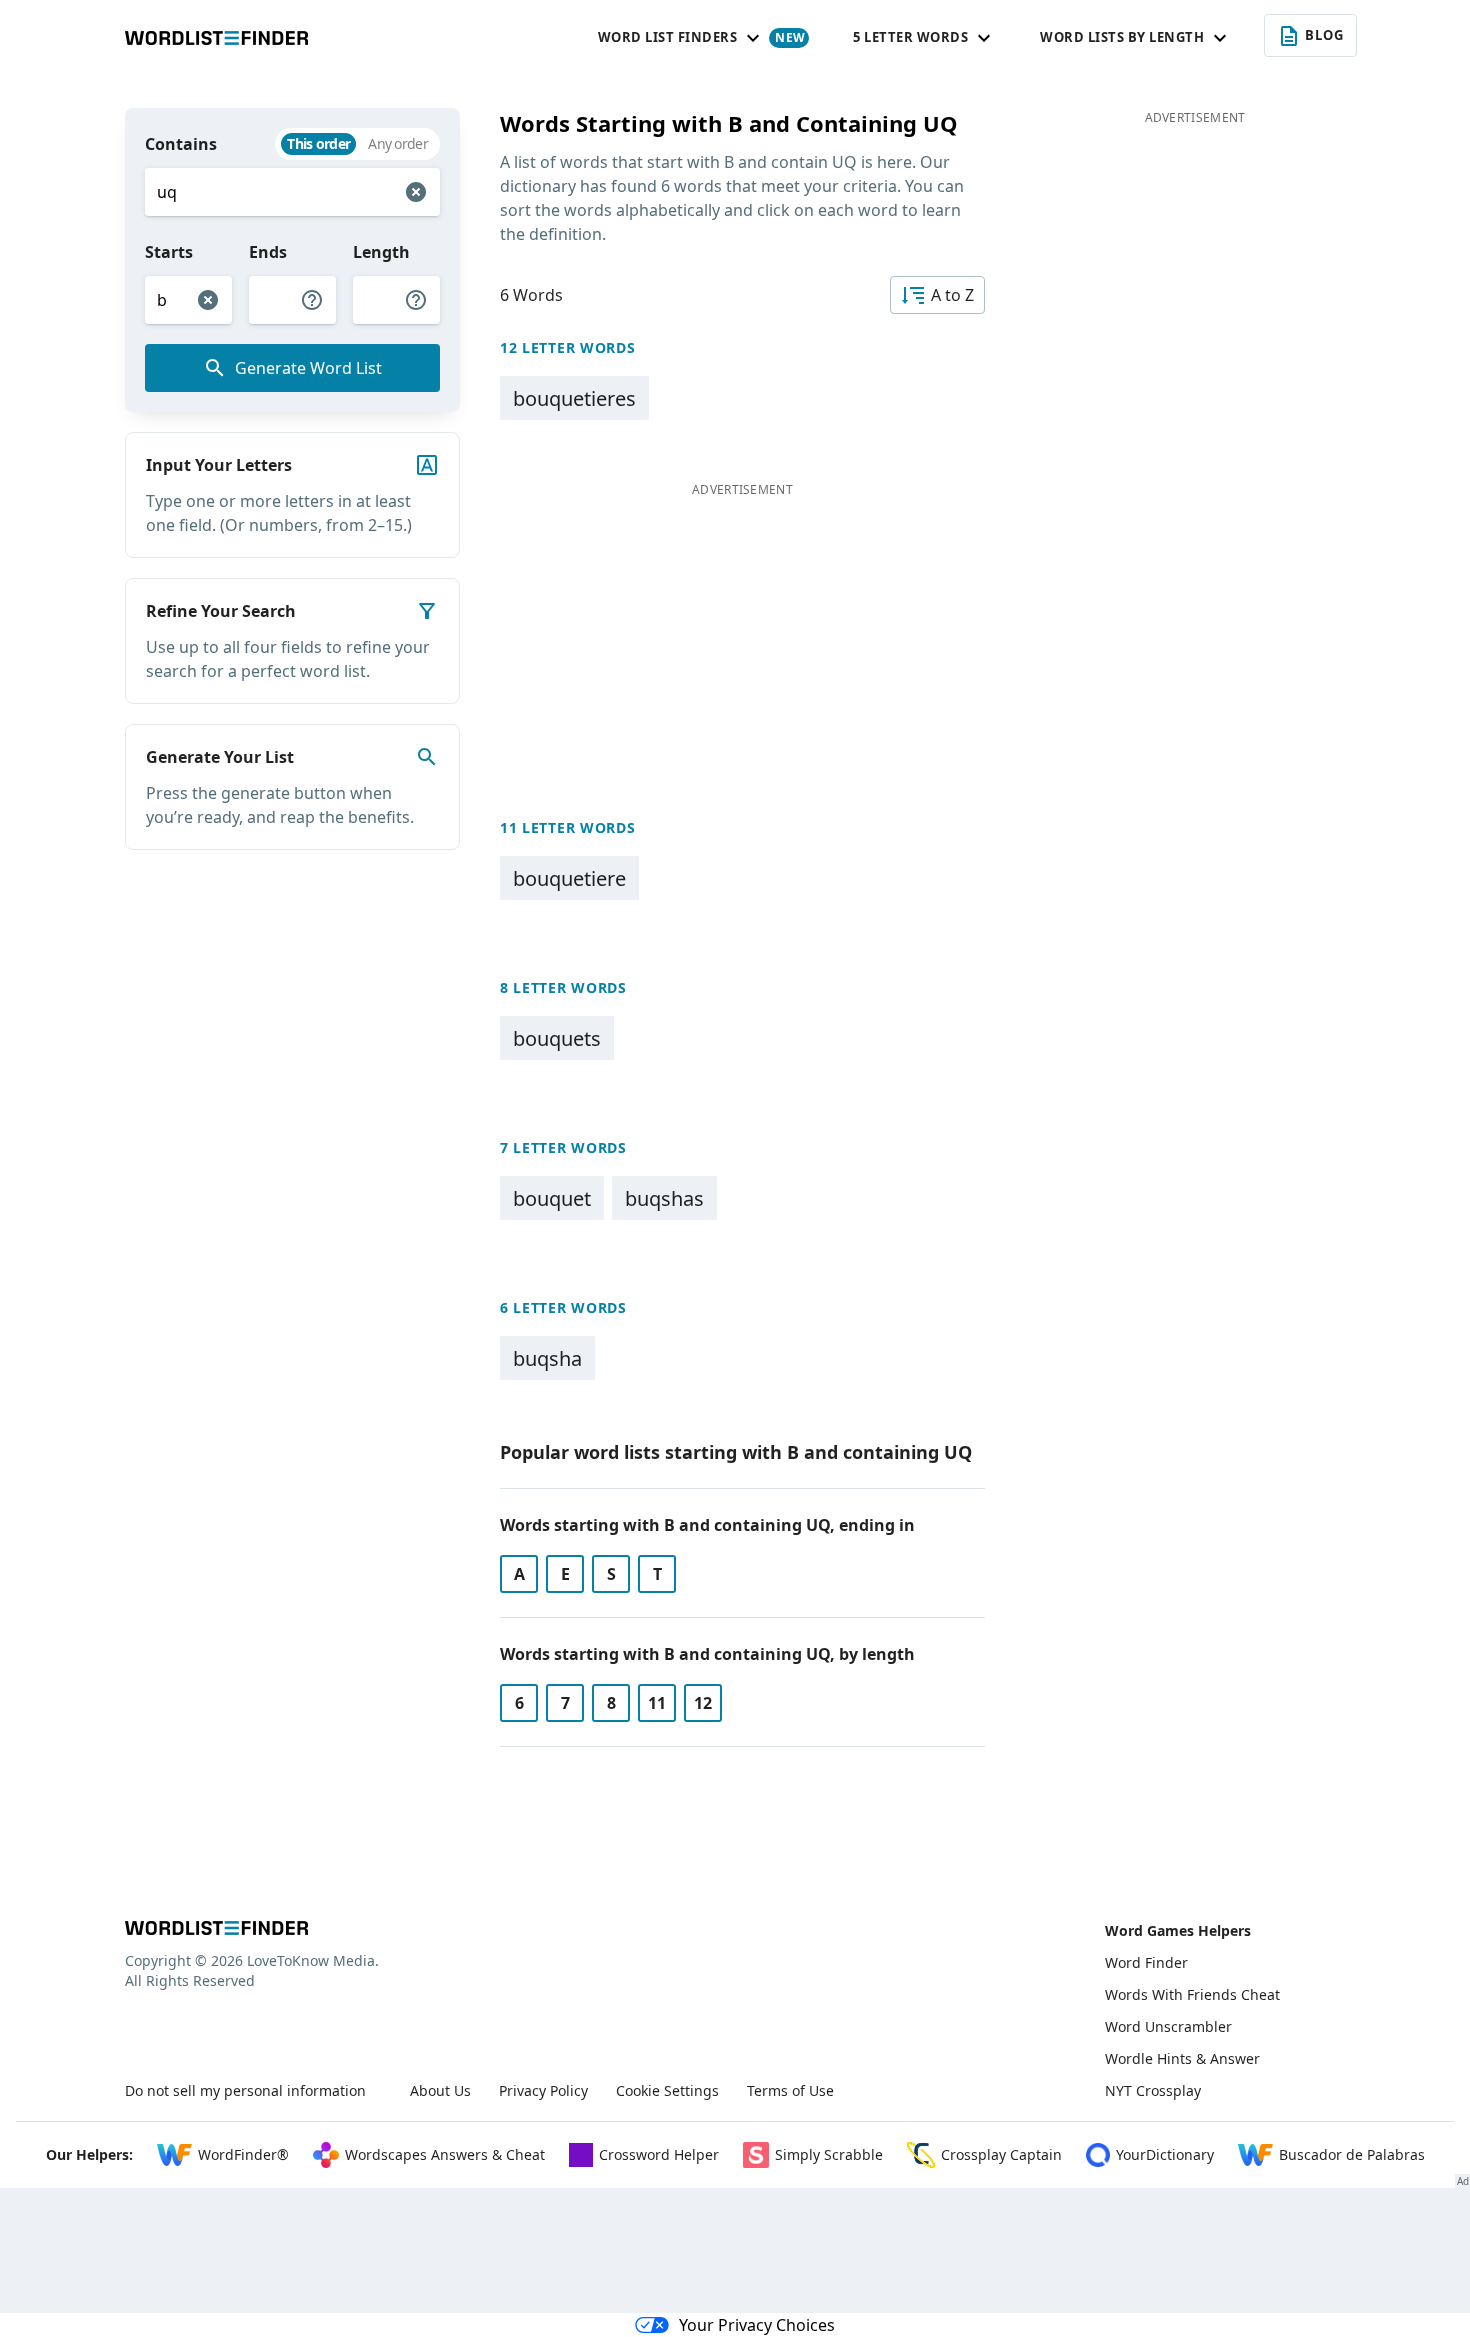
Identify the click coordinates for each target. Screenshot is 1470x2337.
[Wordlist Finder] (216, 1928)
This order (318, 143)
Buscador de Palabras (1352, 2154)
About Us (440, 2090)
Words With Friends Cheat (1192, 1994)
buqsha (547, 1358)
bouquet (552, 1198)
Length (381, 252)
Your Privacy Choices (757, 2325)
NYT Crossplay (1153, 2090)
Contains (181, 144)
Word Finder (1146, 1962)
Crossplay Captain (1001, 2154)
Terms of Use (790, 2090)
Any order (398, 143)
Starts (169, 252)
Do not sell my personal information (245, 2090)
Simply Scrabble (829, 2154)
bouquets (557, 1038)
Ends (268, 252)
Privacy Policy (543, 2090)
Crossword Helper (659, 2154)
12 (703, 1703)
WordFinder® (243, 2154)
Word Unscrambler (1168, 2026)
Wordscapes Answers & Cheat (445, 2154)
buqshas (664, 1198)
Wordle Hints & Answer (1182, 2058)
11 (657, 1703)
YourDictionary (1165, 2154)
